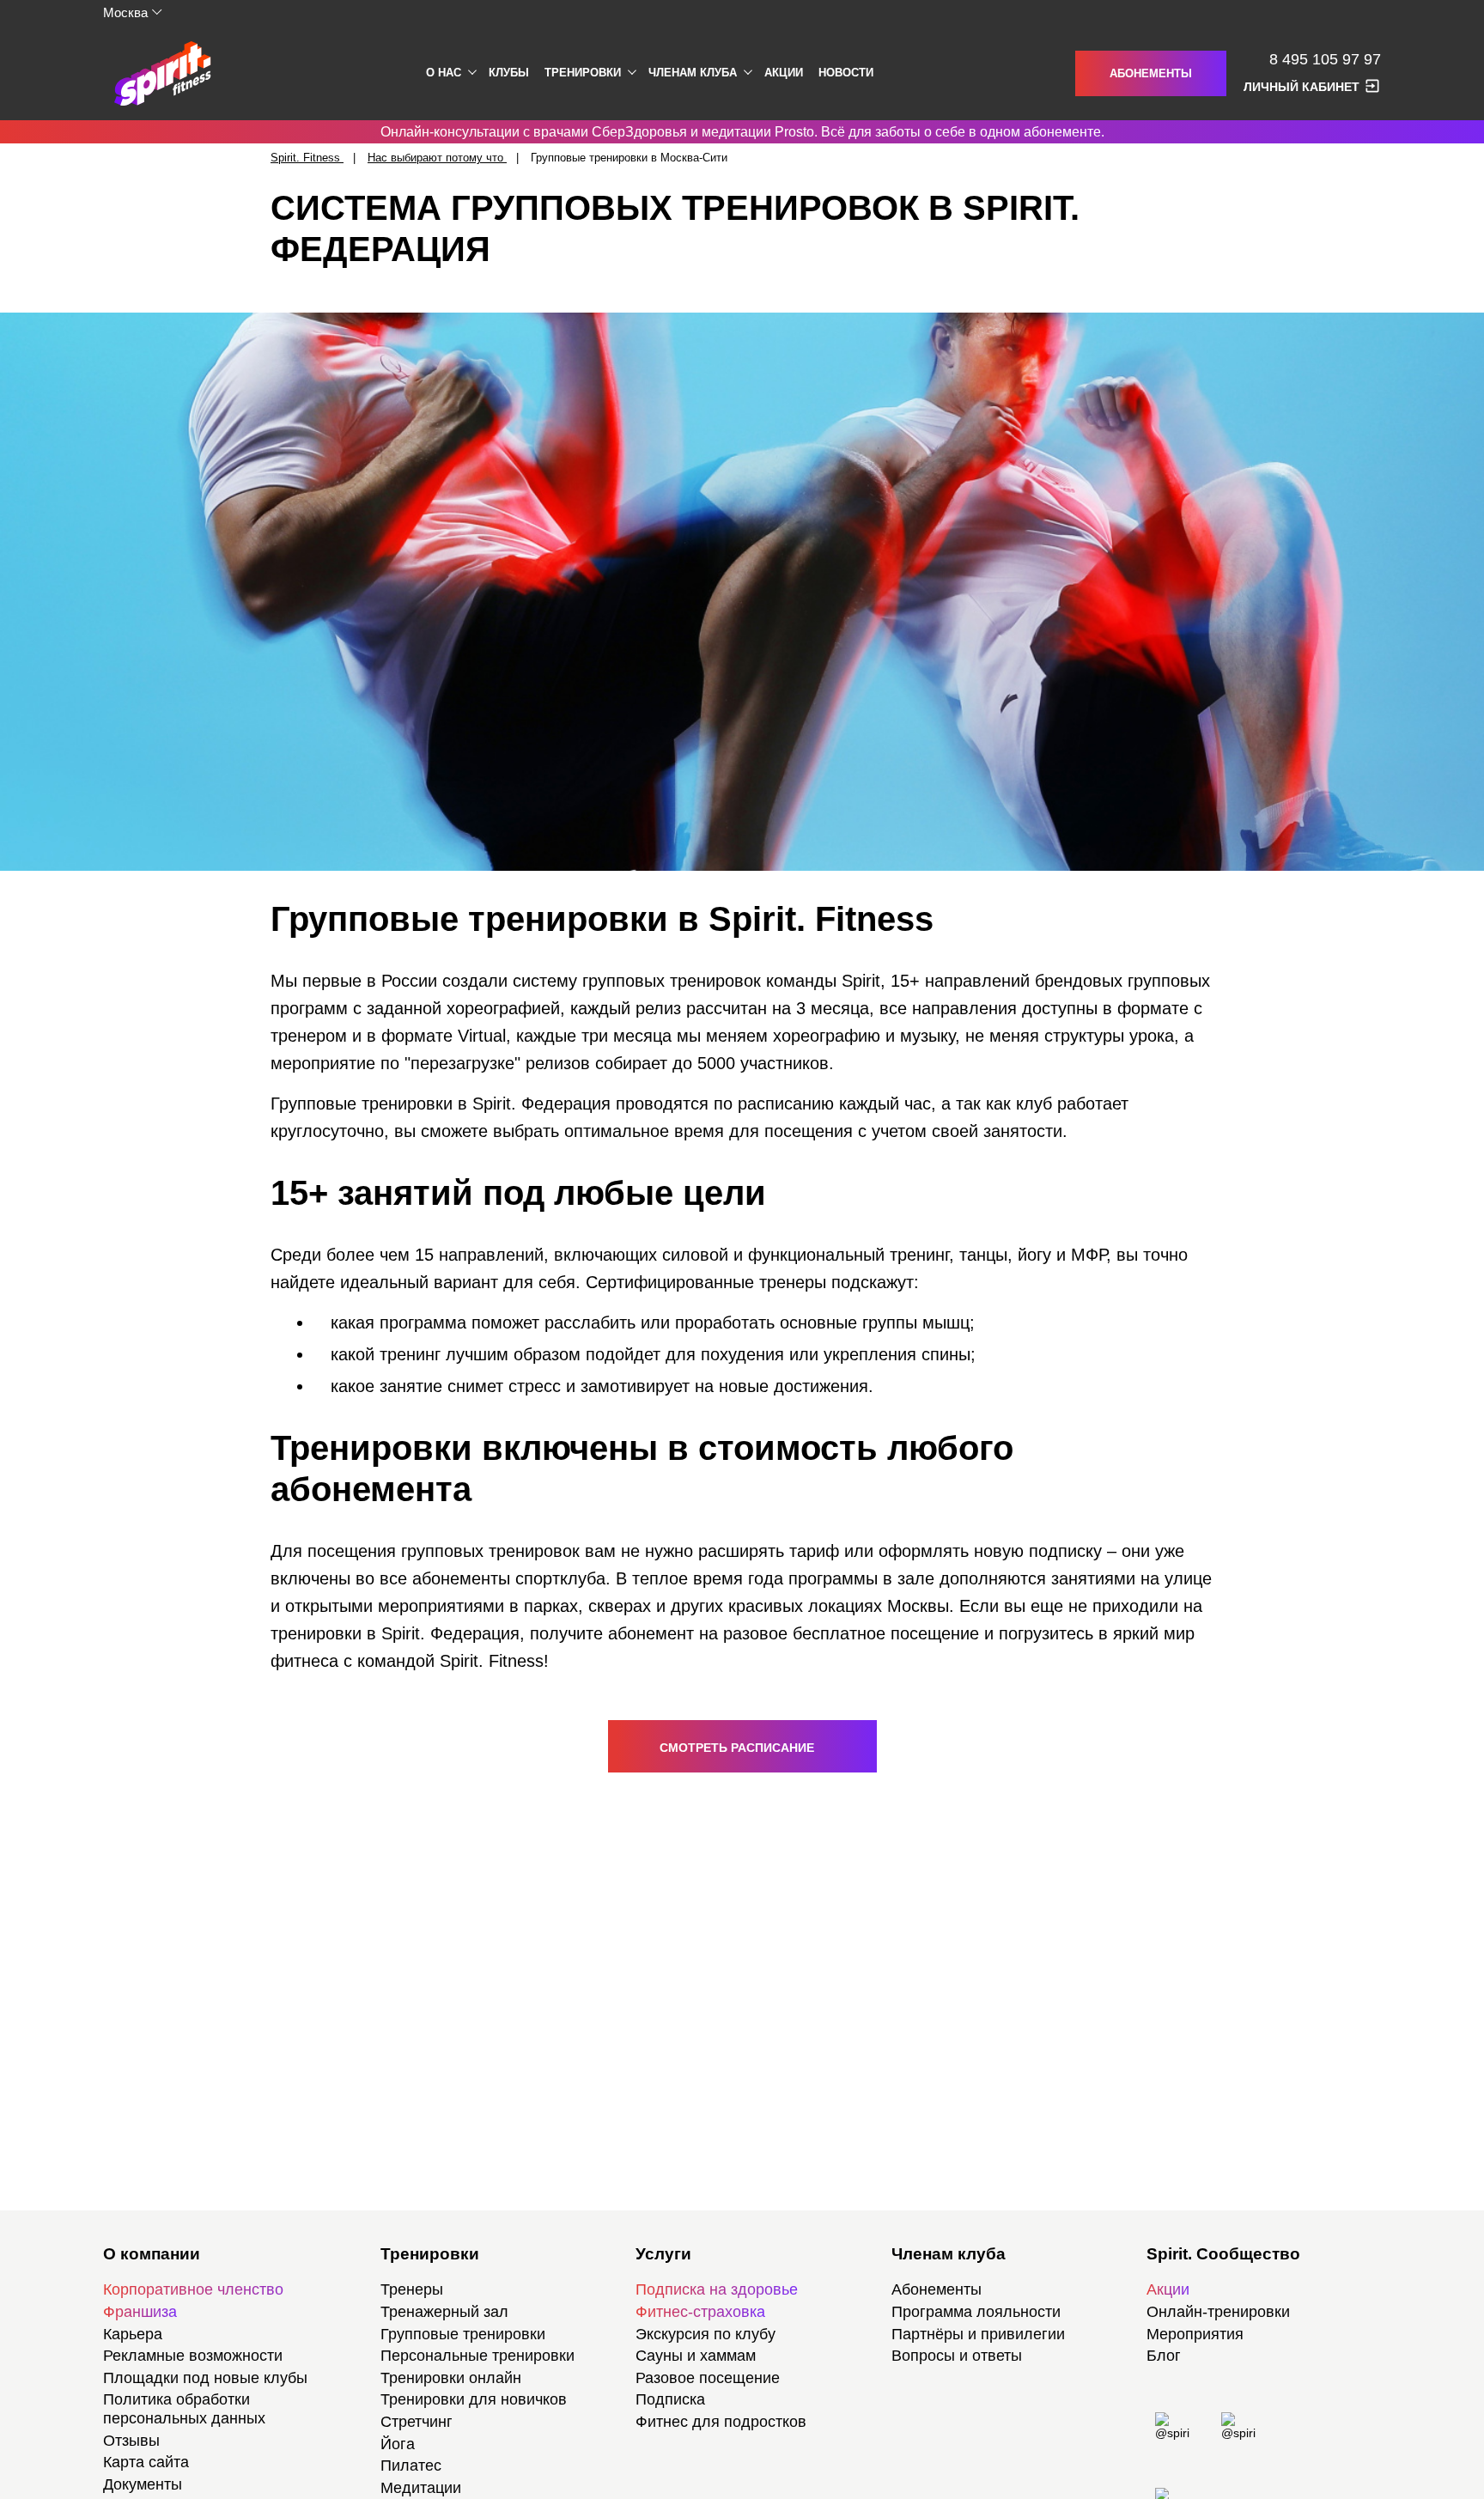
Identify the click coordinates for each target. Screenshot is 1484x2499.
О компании (152, 2254)
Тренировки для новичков (474, 2399)
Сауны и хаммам (696, 2356)
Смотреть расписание (739, 1748)
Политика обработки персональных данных (184, 2409)
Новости (846, 73)
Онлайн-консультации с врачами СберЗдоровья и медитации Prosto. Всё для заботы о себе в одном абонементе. (742, 132)
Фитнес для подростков (721, 2422)
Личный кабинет (1302, 87)
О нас (444, 73)
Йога (398, 2444)
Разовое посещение (708, 2378)
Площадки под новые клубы (205, 2378)
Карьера (133, 2334)
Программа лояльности (976, 2312)
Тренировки (583, 73)
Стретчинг (417, 2422)
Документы (143, 2484)
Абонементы (1151, 73)
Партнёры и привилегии (978, 2334)
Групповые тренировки (463, 2334)
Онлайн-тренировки (1218, 2312)
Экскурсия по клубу (706, 2334)
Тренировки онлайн (451, 2378)
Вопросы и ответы (957, 2356)
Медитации (421, 2488)
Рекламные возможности (193, 2356)
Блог (1164, 2356)
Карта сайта (146, 2462)
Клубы (509, 73)
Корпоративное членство (193, 2289)
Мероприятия (1195, 2334)
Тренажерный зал (444, 2312)
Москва (125, 12)
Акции (784, 73)
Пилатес (411, 2466)
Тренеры (412, 2289)
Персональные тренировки (477, 2356)
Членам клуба (693, 73)
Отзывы (131, 2441)
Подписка (670, 2399)
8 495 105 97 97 (1325, 60)
